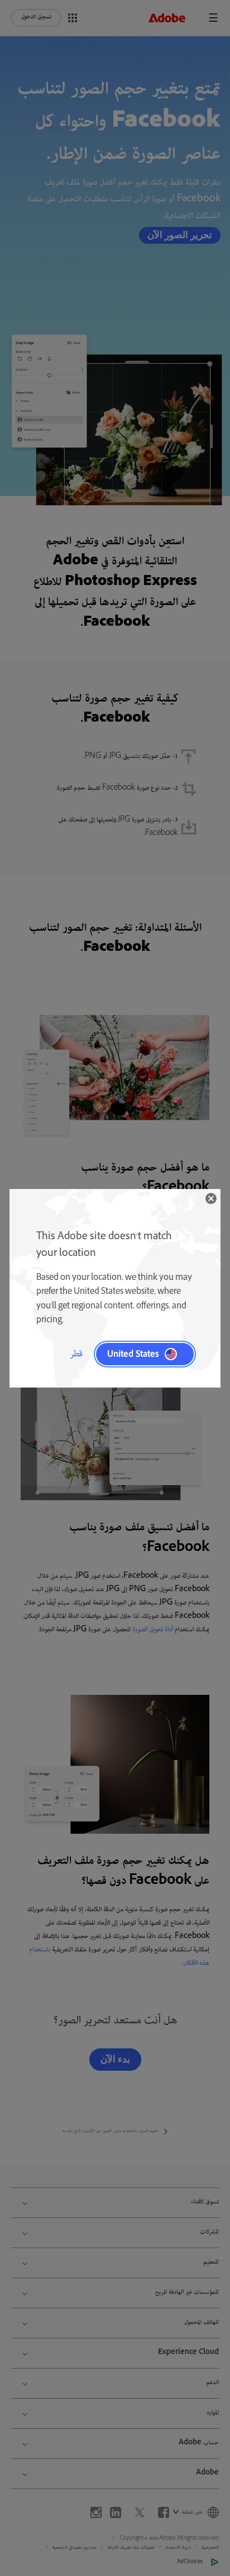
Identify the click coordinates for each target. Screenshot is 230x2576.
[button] (211, 1198)
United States (133, 1354)
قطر (76, 1354)
